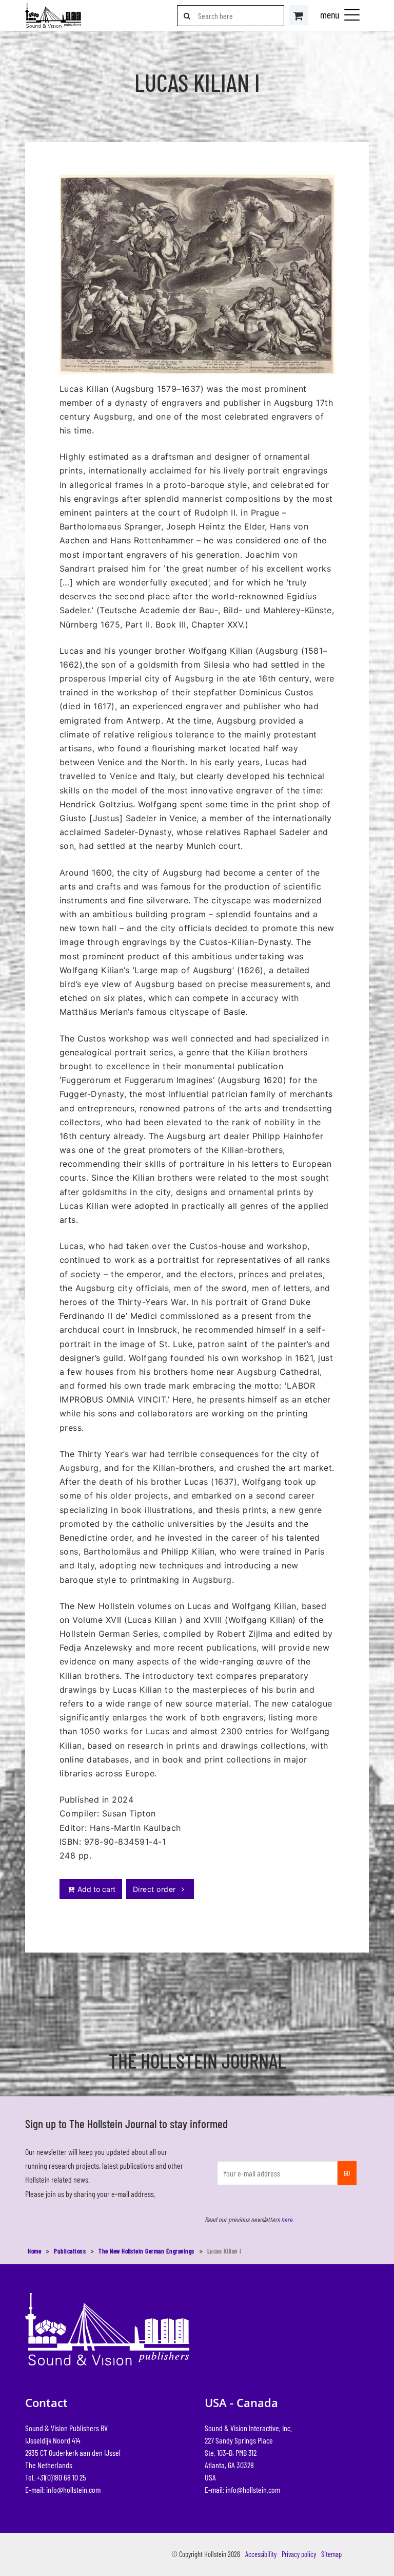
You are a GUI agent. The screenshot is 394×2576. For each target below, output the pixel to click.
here (287, 2219)
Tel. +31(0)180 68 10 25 (56, 2477)
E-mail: (63, 2489)
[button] (352, 14)
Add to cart (95, 1889)
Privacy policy (299, 2554)
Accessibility (261, 2554)
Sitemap (331, 2554)
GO (347, 2173)
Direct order (155, 1889)
